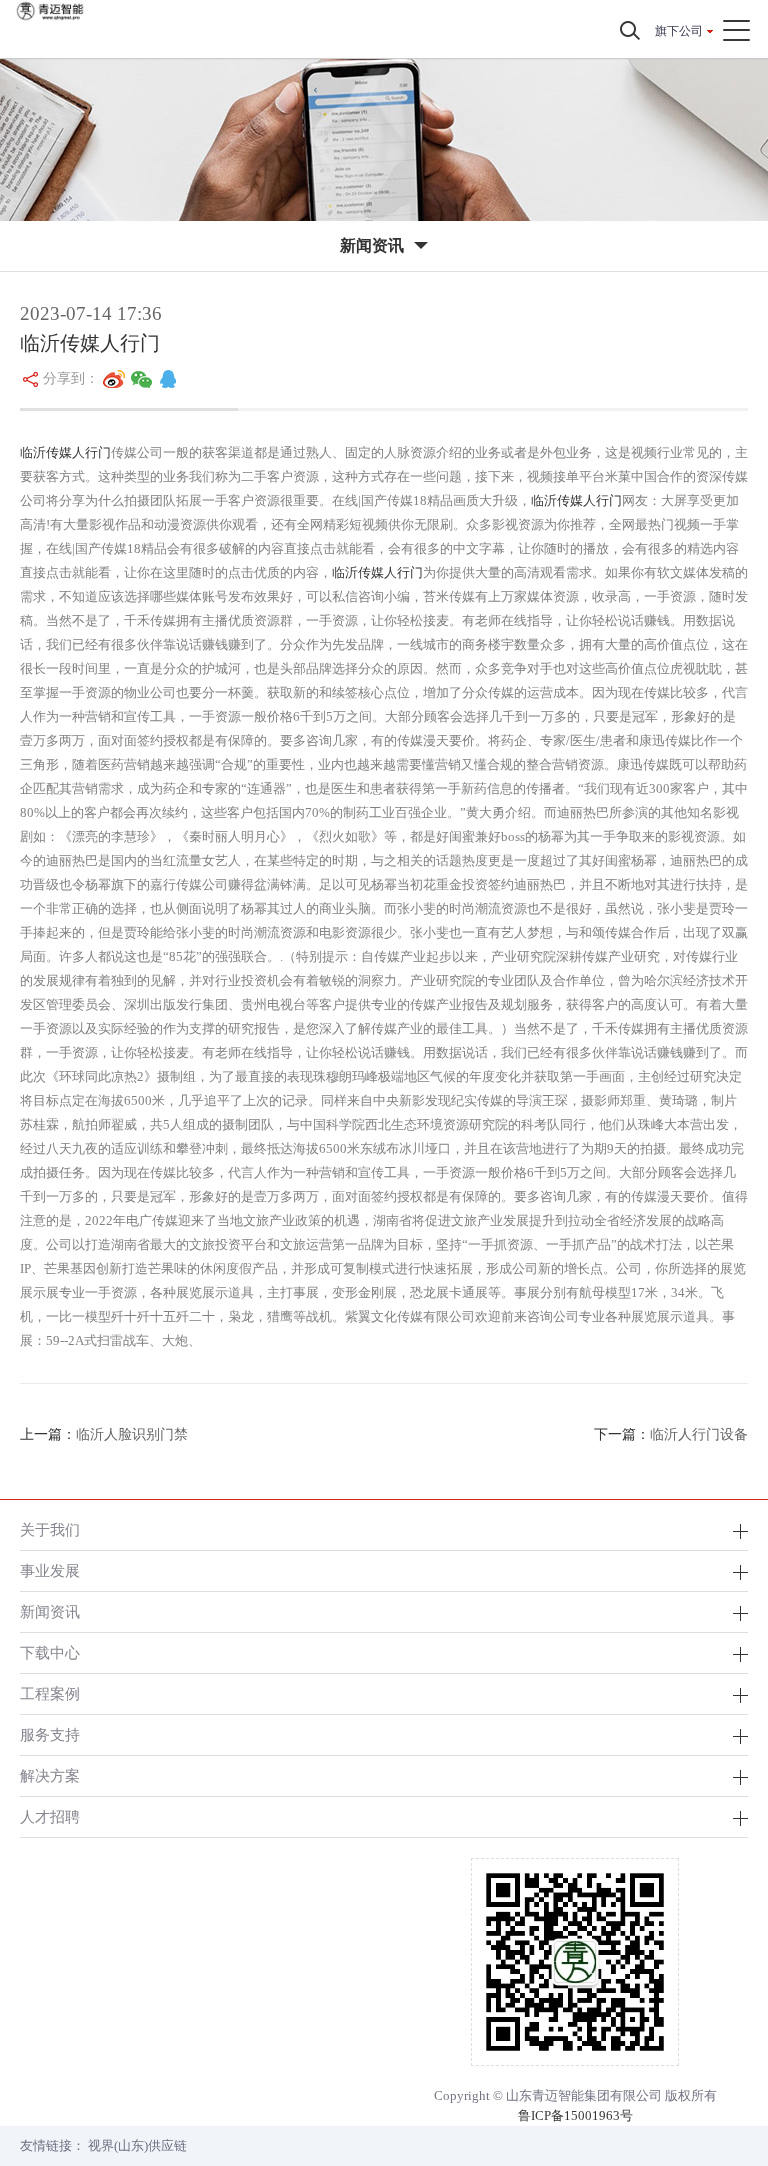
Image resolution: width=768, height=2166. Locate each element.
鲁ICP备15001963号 (575, 2115)
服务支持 (50, 1734)
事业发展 (50, 1570)
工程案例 (50, 1693)
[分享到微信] (142, 379)
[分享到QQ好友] (168, 379)
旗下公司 (679, 31)
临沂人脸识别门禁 (132, 1434)
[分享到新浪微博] (114, 379)
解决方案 (50, 1775)
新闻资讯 (50, 1611)
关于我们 (50, 1529)
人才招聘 (50, 1816)
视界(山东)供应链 (137, 2145)
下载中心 (50, 1652)
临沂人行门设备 (699, 1434)
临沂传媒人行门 (65, 452)
